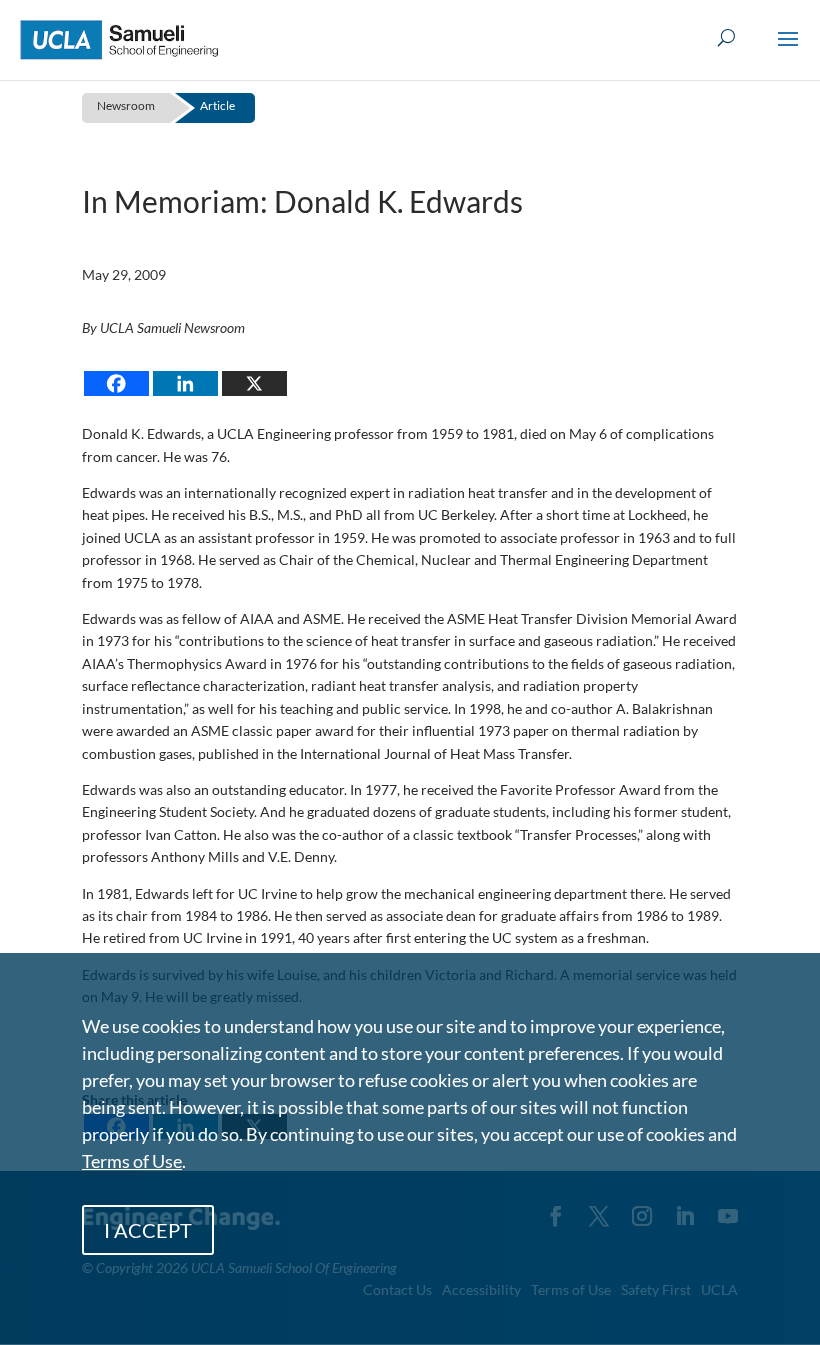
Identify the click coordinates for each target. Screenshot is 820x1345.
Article (217, 105)
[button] (788, 52)
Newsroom (126, 105)
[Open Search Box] (726, 38)
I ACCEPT (148, 1230)
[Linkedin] (185, 383)
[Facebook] (116, 383)
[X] (254, 383)
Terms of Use (132, 1161)
